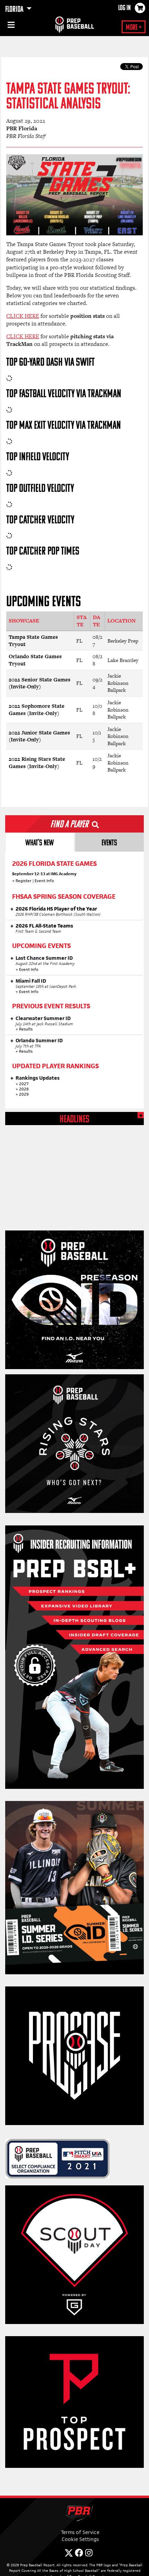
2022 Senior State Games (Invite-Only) (40, 683)
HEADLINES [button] (74, 1120)
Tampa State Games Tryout (33, 641)
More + (134, 28)
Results (26, 1029)
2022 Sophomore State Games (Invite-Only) (37, 710)
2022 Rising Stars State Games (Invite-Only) (37, 763)
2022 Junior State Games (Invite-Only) (39, 736)
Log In (124, 8)
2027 (24, 1084)
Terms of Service (80, 2532)
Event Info (44, 881)
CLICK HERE (23, 316)
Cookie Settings (80, 2539)
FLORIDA (15, 10)
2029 (24, 1094)
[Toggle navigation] (10, 26)
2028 (24, 1089)
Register (24, 881)
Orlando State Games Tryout (35, 660)
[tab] (40, 842)
